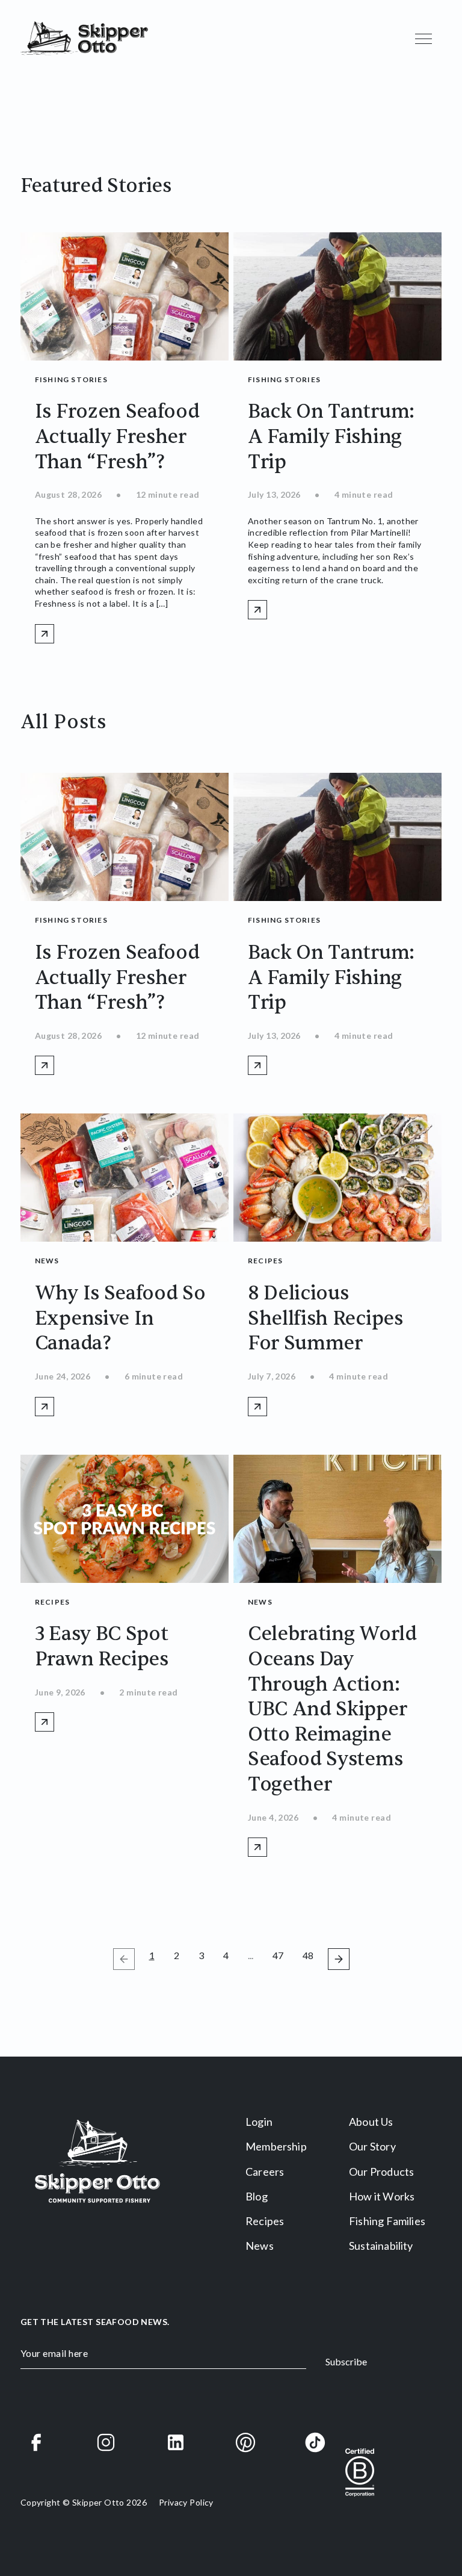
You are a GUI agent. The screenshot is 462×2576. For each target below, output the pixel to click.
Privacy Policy (186, 2502)
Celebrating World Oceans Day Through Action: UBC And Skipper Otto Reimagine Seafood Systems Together (332, 1709)
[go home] (84, 39)
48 (310, 1955)
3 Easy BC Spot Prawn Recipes (102, 1646)
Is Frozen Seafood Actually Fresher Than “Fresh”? (117, 436)
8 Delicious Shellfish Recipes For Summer (325, 1318)
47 (280, 1955)
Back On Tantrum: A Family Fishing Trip (331, 436)
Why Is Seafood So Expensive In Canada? (120, 1318)
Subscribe (346, 2361)
